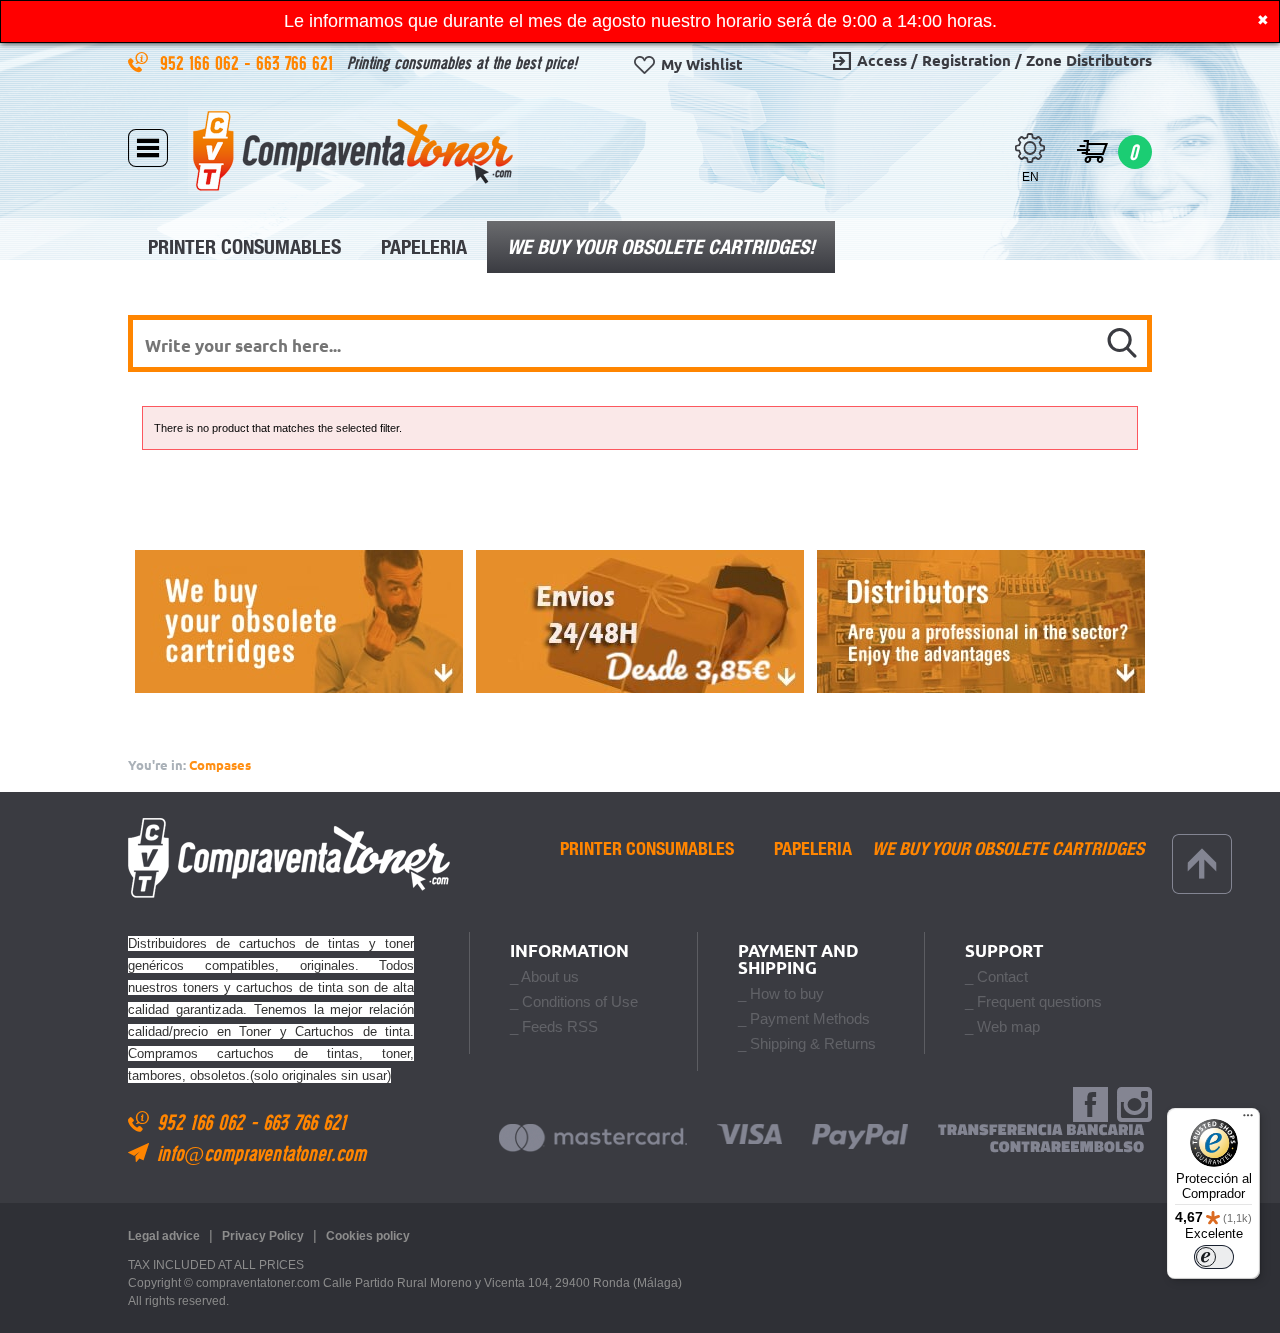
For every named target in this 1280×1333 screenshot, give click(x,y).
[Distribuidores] (981, 621)
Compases (220, 765)
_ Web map (1002, 1026)
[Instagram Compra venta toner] (1134, 1105)
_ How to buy (781, 993)
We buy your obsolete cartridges (1008, 849)
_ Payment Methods (804, 1018)
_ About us (544, 976)
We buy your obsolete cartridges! (661, 246)
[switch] (1214, 1257)
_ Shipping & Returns (807, 1043)
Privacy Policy (263, 1236)
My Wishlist (702, 64)
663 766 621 (297, 62)
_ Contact (996, 976)
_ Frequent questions (1033, 1001)
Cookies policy (368, 1236)
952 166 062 (202, 62)
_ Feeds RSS (554, 1026)
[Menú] (1248, 1120)
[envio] (639, 621)
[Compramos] (298, 621)
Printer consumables (244, 246)
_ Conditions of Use (574, 1001)
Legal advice (164, 1236)
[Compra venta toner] (353, 150)
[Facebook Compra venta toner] (1090, 1105)
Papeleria (424, 246)
